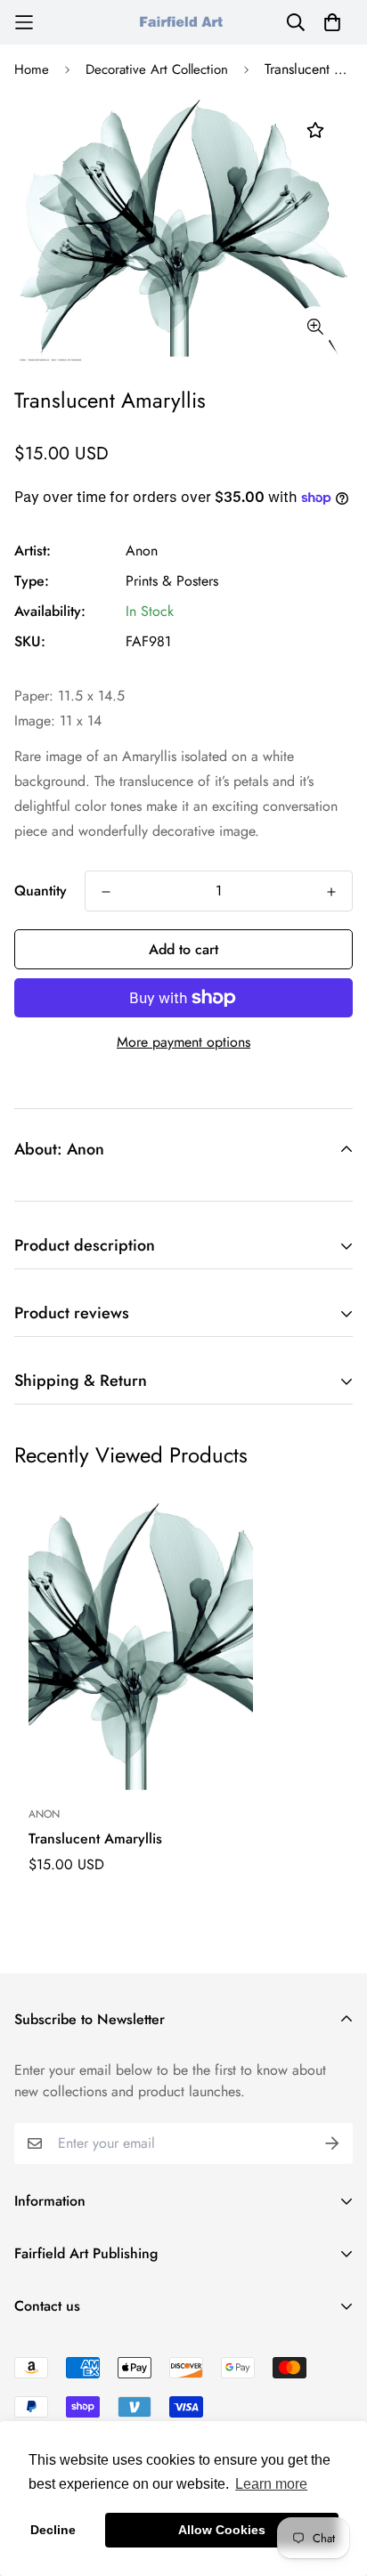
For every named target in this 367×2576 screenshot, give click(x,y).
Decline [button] (53, 2530)
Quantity (41, 891)
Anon (142, 551)
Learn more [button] (271, 2484)
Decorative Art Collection (157, 69)
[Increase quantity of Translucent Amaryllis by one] (331, 892)
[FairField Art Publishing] (183, 22)
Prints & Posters (172, 581)
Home (32, 69)
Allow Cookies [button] (222, 2530)
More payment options (183, 1042)
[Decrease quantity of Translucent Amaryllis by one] (106, 892)
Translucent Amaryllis (95, 1839)
